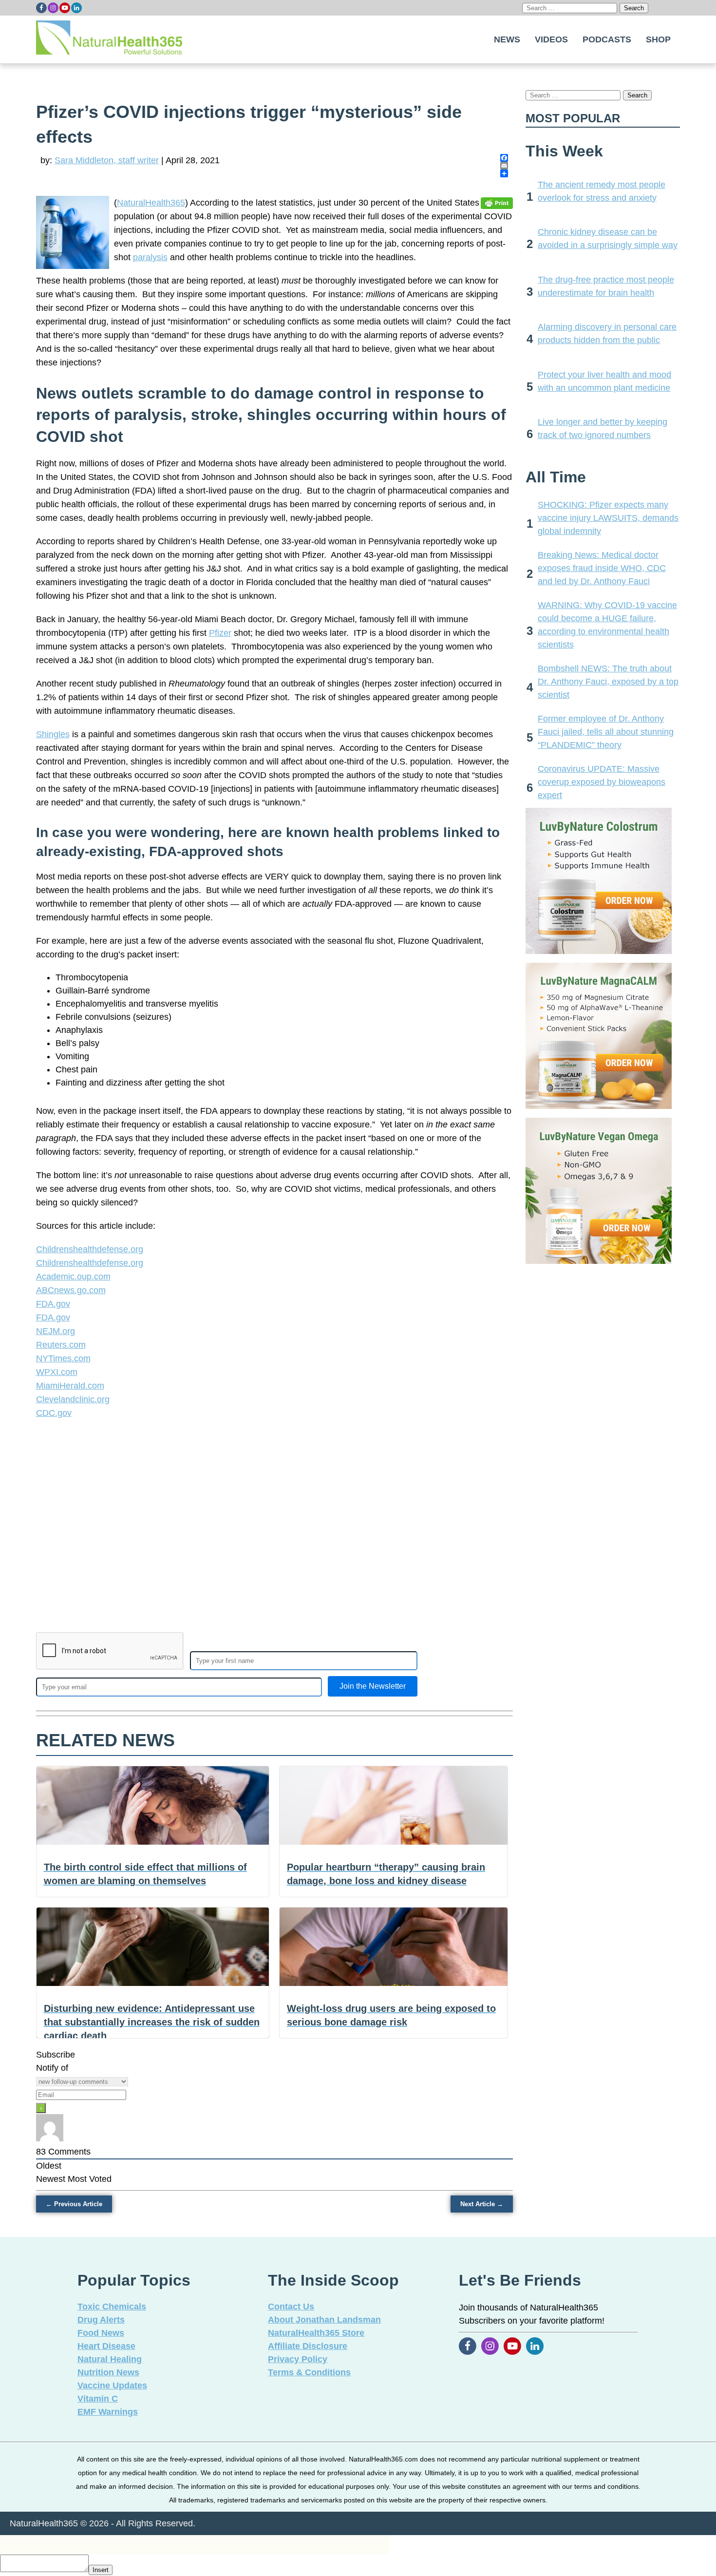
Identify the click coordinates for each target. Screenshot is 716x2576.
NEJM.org (56, 1331)
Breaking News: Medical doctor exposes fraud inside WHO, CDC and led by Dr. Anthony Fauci (602, 568)
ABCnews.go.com (71, 1290)
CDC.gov (54, 1413)
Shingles (53, 734)
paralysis (150, 257)
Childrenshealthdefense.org (90, 1249)
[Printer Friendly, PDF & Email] (497, 203)
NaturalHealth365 (151, 203)
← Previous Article (74, 2204)
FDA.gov (53, 1304)
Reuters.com (61, 1345)
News (507, 39)
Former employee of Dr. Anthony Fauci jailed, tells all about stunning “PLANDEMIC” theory (606, 732)
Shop (658, 39)
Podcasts (607, 39)
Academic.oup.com (73, 1277)
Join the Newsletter (373, 1686)
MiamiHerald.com (70, 1386)
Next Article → (482, 2204)
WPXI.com (57, 1372)
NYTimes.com (63, 1358)
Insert (101, 2570)
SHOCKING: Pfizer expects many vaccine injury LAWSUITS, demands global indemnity (608, 518)
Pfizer (220, 633)
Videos (551, 39)
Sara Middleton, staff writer (107, 160)
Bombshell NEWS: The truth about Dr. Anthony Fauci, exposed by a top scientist (608, 682)
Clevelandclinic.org (73, 1399)
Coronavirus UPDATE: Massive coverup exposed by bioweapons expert (602, 782)
